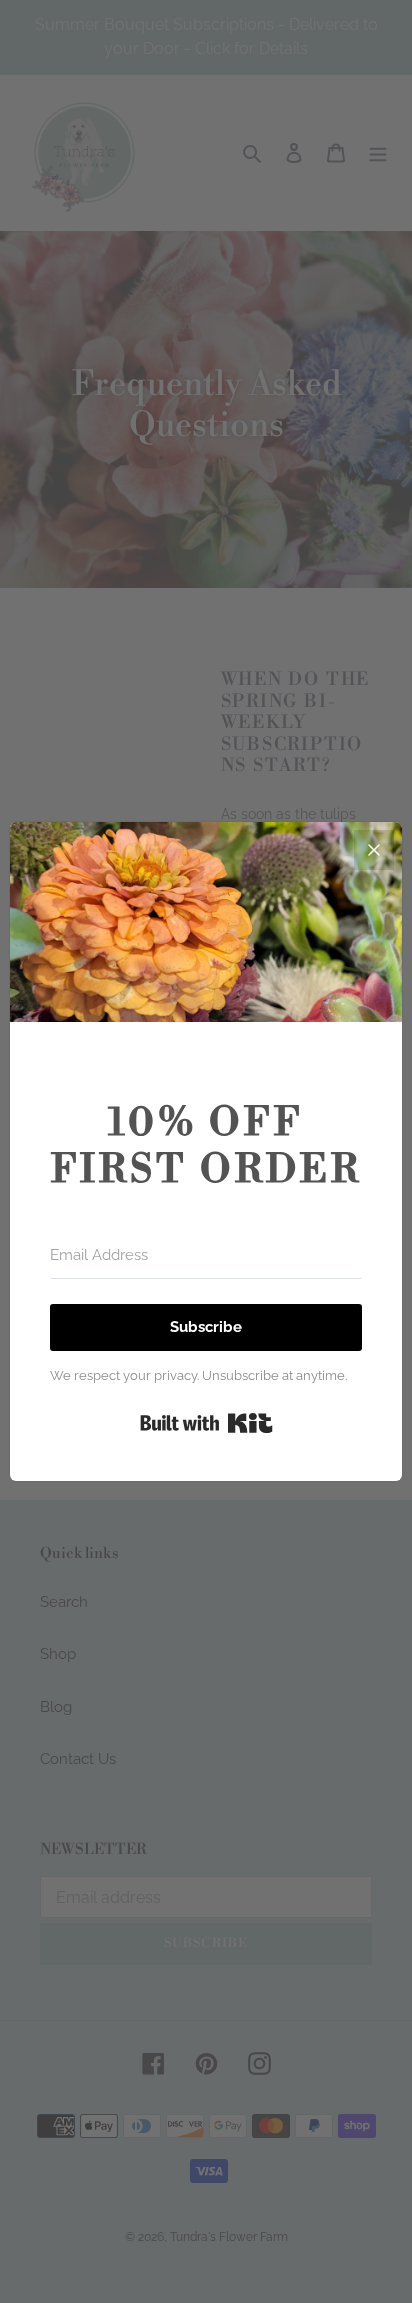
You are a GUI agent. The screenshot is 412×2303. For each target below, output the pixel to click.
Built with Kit (206, 1423)
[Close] (374, 850)
